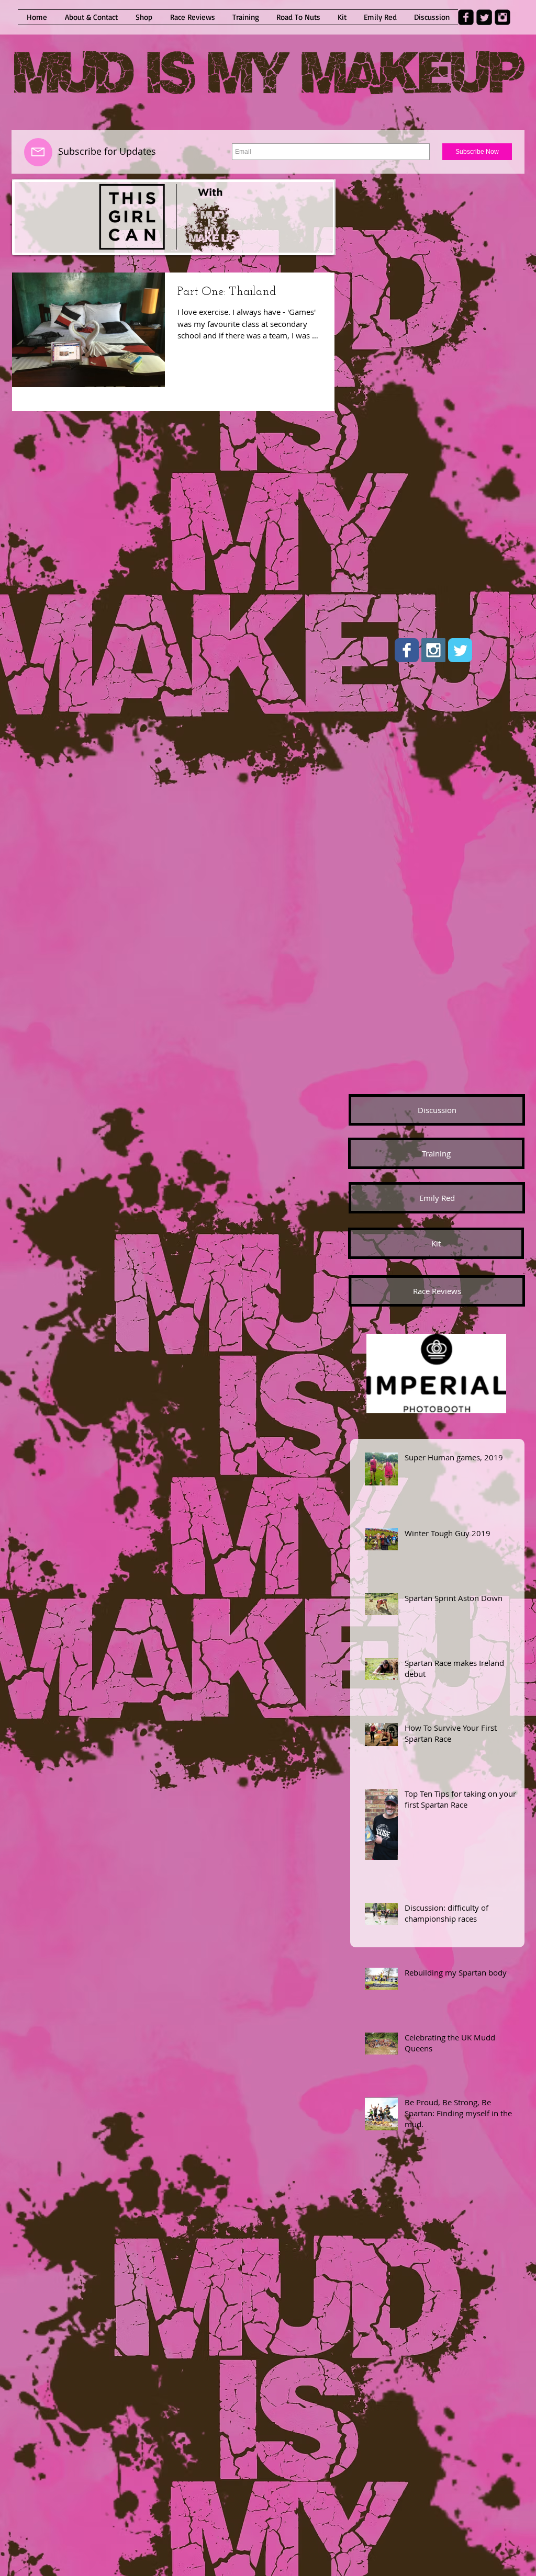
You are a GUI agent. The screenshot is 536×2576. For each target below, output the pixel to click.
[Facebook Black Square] (466, 17)
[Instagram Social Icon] (433, 650)
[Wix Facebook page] (407, 650)
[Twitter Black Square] (484, 17)
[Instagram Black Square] (502, 17)
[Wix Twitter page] (460, 650)
